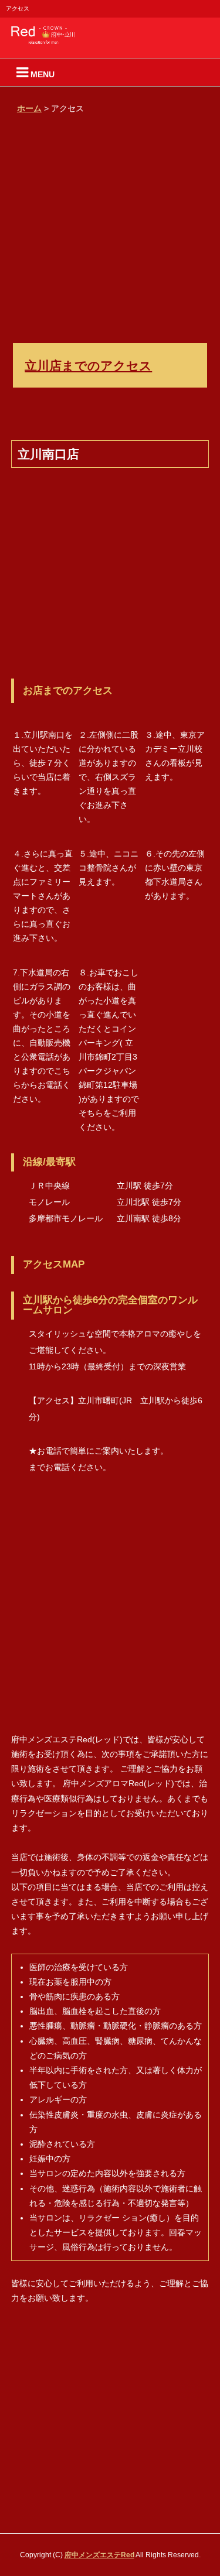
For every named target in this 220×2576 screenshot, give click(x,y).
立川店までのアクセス (88, 365)
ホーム (29, 108)
